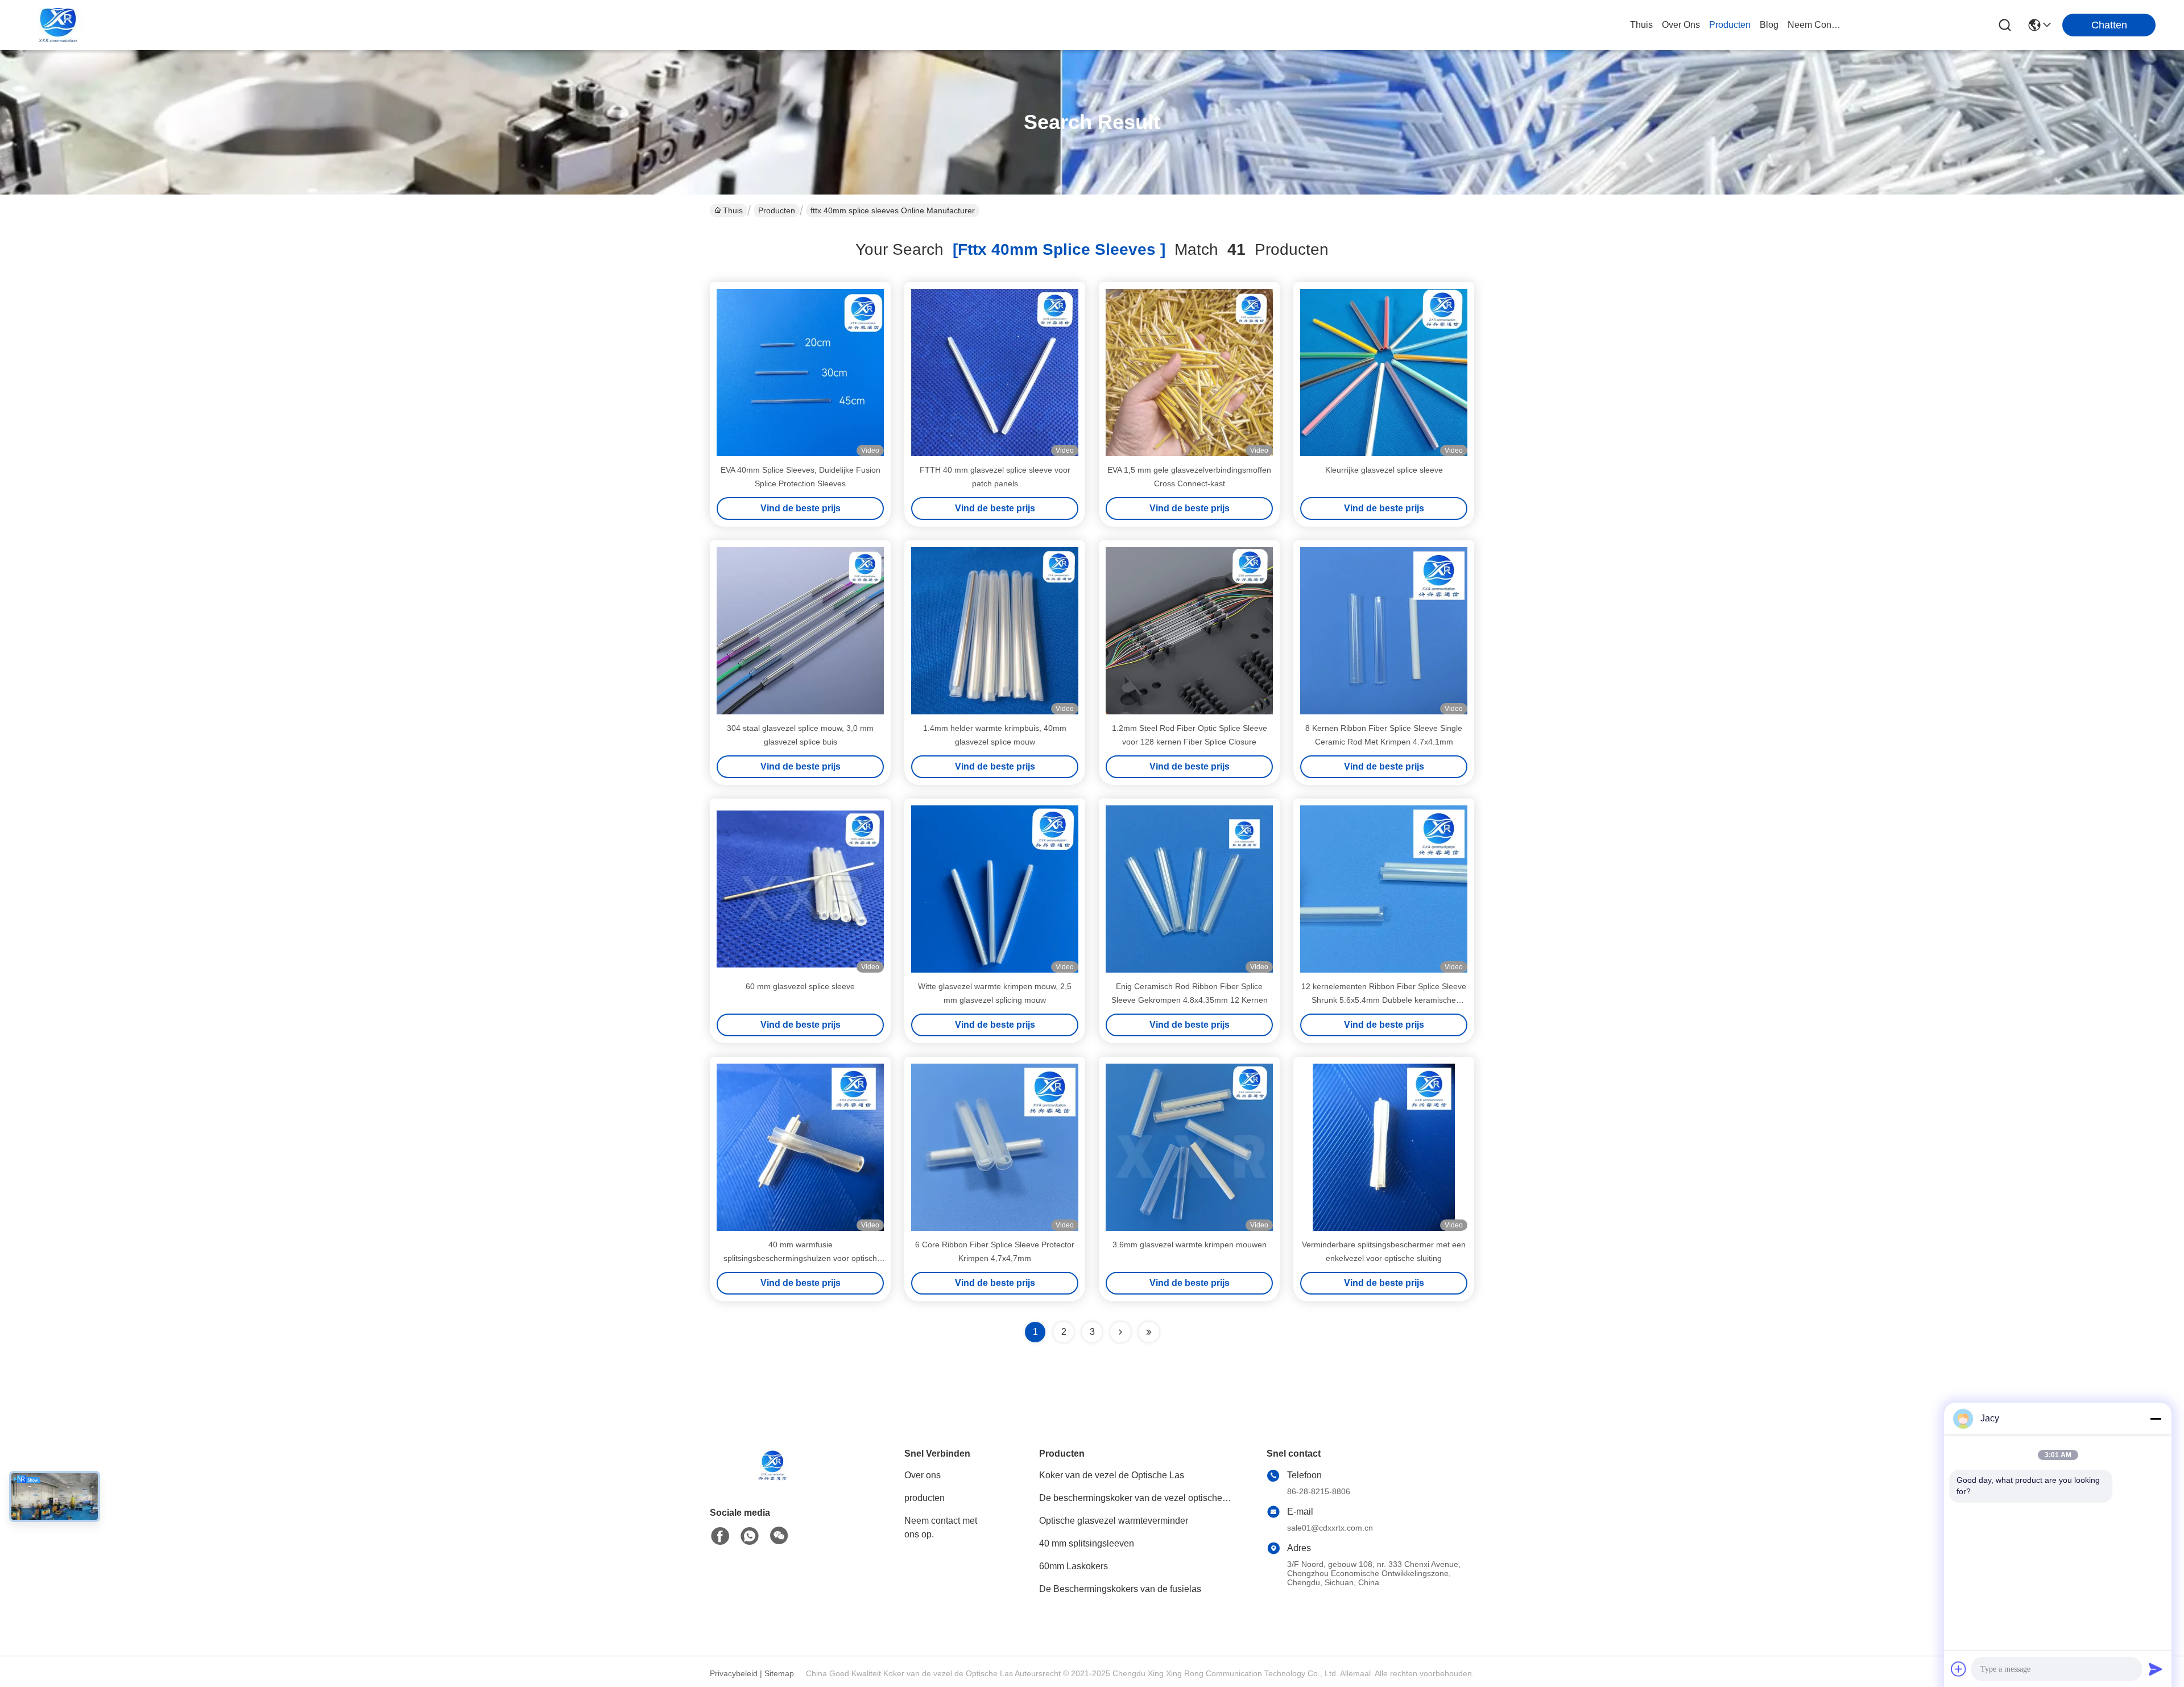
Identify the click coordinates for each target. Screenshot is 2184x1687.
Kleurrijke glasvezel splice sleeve (1384, 470)
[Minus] (2156, 1419)
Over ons (923, 1475)
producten (1730, 25)
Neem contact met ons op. (941, 1527)
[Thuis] (772, 1479)
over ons (1681, 25)
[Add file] (1959, 1669)
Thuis (1641, 25)
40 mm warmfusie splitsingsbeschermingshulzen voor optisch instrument (800, 1258)
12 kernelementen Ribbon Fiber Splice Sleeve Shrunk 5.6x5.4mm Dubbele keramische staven (1384, 1000)
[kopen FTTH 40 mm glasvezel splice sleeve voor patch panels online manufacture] (995, 373)
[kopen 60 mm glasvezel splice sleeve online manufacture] (800, 889)
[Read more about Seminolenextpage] (1120, 1332)
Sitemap (779, 1673)
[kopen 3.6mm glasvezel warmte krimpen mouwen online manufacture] (1189, 1147)
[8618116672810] (750, 1536)
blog (1769, 25)
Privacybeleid (734, 1673)
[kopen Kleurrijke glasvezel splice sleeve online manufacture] (1384, 373)
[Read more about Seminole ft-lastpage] (1149, 1332)
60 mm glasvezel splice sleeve (800, 986)
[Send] (2156, 1669)
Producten (777, 210)
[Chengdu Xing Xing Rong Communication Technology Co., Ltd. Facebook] (720, 1536)
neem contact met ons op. (1815, 25)
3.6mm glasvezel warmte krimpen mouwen (1190, 1244)
